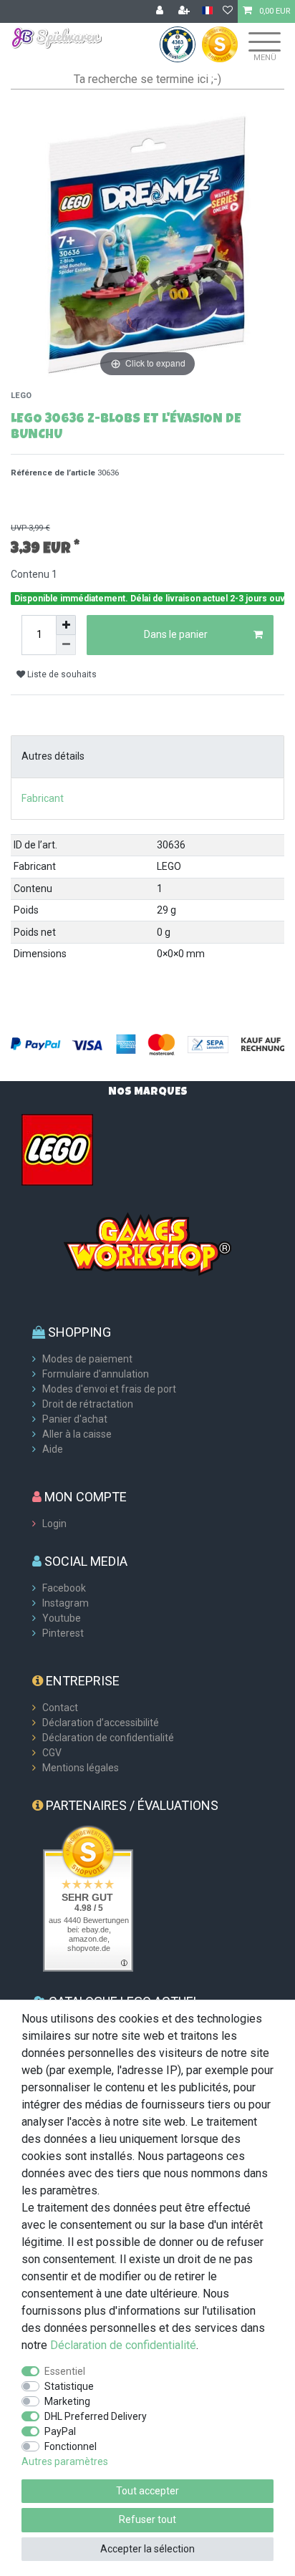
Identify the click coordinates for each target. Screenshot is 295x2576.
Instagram (66, 1603)
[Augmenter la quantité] (66, 625)
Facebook (64, 1588)
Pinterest (63, 1633)
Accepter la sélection (147, 2549)
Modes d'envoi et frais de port (109, 1389)
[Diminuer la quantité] (66, 645)
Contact (60, 1708)
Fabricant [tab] (43, 798)
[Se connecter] (161, 11)
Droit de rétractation (88, 1404)
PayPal (60, 2431)
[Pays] (207, 11)
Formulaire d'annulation (96, 1374)
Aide (53, 1449)
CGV (52, 1753)
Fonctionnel (71, 2446)
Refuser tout (147, 2519)
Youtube (62, 1618)
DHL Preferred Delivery (96, 2416)
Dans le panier (176, 634)
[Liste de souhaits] (228, 11)
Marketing (67, 2401)
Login (54, 1524)
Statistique (69, 2386)
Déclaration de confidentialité (108, 1738)
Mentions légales (81, 1768)
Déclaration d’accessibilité (101, 1723)
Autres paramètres (65, 2461)
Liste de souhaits (61, 674)
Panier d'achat (75, 1419)
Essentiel (65, 2371)
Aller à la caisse (77, 1434)
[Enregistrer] (185, 11)
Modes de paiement (87, 1359)
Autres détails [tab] (53, 756)
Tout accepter (147, 2491)
